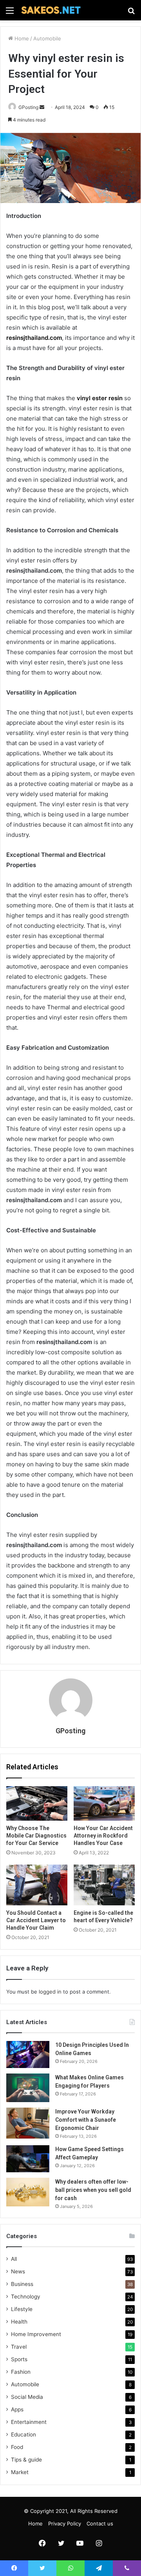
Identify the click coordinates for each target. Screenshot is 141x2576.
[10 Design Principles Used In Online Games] (28, 2054)
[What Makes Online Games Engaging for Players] (28, 2088)
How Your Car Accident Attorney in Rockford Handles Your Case (103, 1836)
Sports (19, 2359)
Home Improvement (36, 2334)
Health (19, 2322)
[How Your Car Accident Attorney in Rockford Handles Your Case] (104, 1803)
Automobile (47, 38)
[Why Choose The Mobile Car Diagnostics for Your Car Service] (37, 1803)
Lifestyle (22, 2309)
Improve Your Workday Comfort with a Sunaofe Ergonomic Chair (86, 2120)
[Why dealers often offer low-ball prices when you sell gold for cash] (28, 2192)
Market (20, 2472)
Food (17, 2447)
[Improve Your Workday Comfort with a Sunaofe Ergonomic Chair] (28, 2123)
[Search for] (131, 13)
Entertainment (29, 2422)
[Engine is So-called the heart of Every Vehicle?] (104, 1885)
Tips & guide (26, 2460)
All (14, 2259)
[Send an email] (42, 107)
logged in (50, 1992)
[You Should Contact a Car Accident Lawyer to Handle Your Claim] (37, 1885)
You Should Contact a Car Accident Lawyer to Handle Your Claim (36, 1920)
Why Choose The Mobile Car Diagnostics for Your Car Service (36, 1836)
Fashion (21, 2372)
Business (22, 2284)
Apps (17, 2409)
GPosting (70, 1731)
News (18, 2271)
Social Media (27, 2397)
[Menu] (10, 13)
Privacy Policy (65, 2523)
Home (21, 38)
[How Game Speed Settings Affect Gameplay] (28, 2159)
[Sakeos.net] (51, 10)
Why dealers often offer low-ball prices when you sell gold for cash (93, 2190)
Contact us (100, 2523)
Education (23, 2435)
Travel (19, 2347)
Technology (26, 2297)
